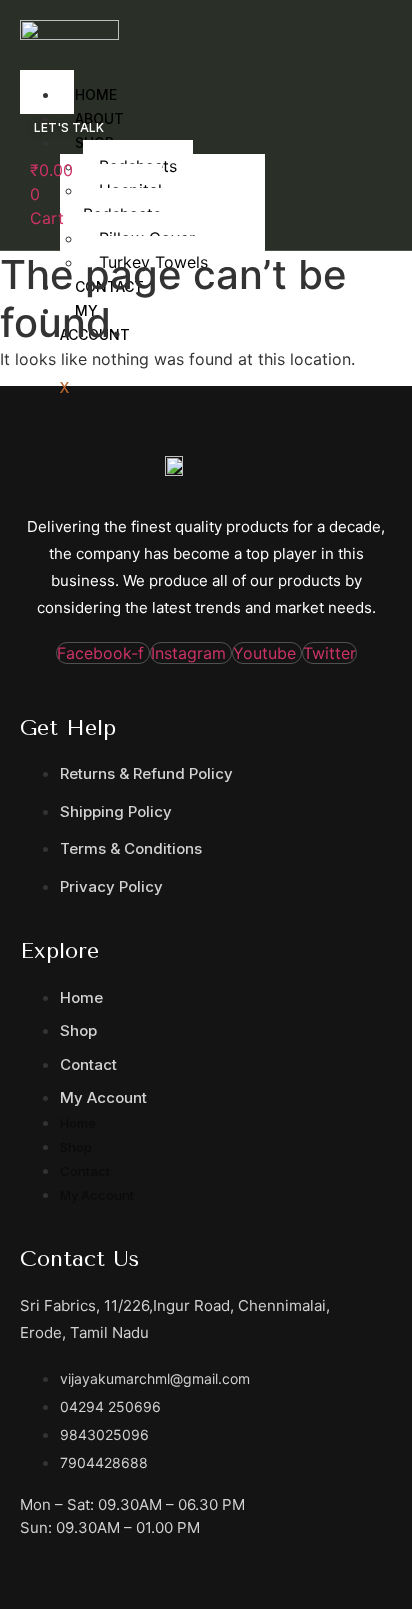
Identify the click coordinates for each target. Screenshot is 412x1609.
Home (81, 997)
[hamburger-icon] (51, 76)
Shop (78, 1030)
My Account (103, 1097)
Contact (88, 1064)
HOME (96, 94)
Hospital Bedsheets (122, 202)
